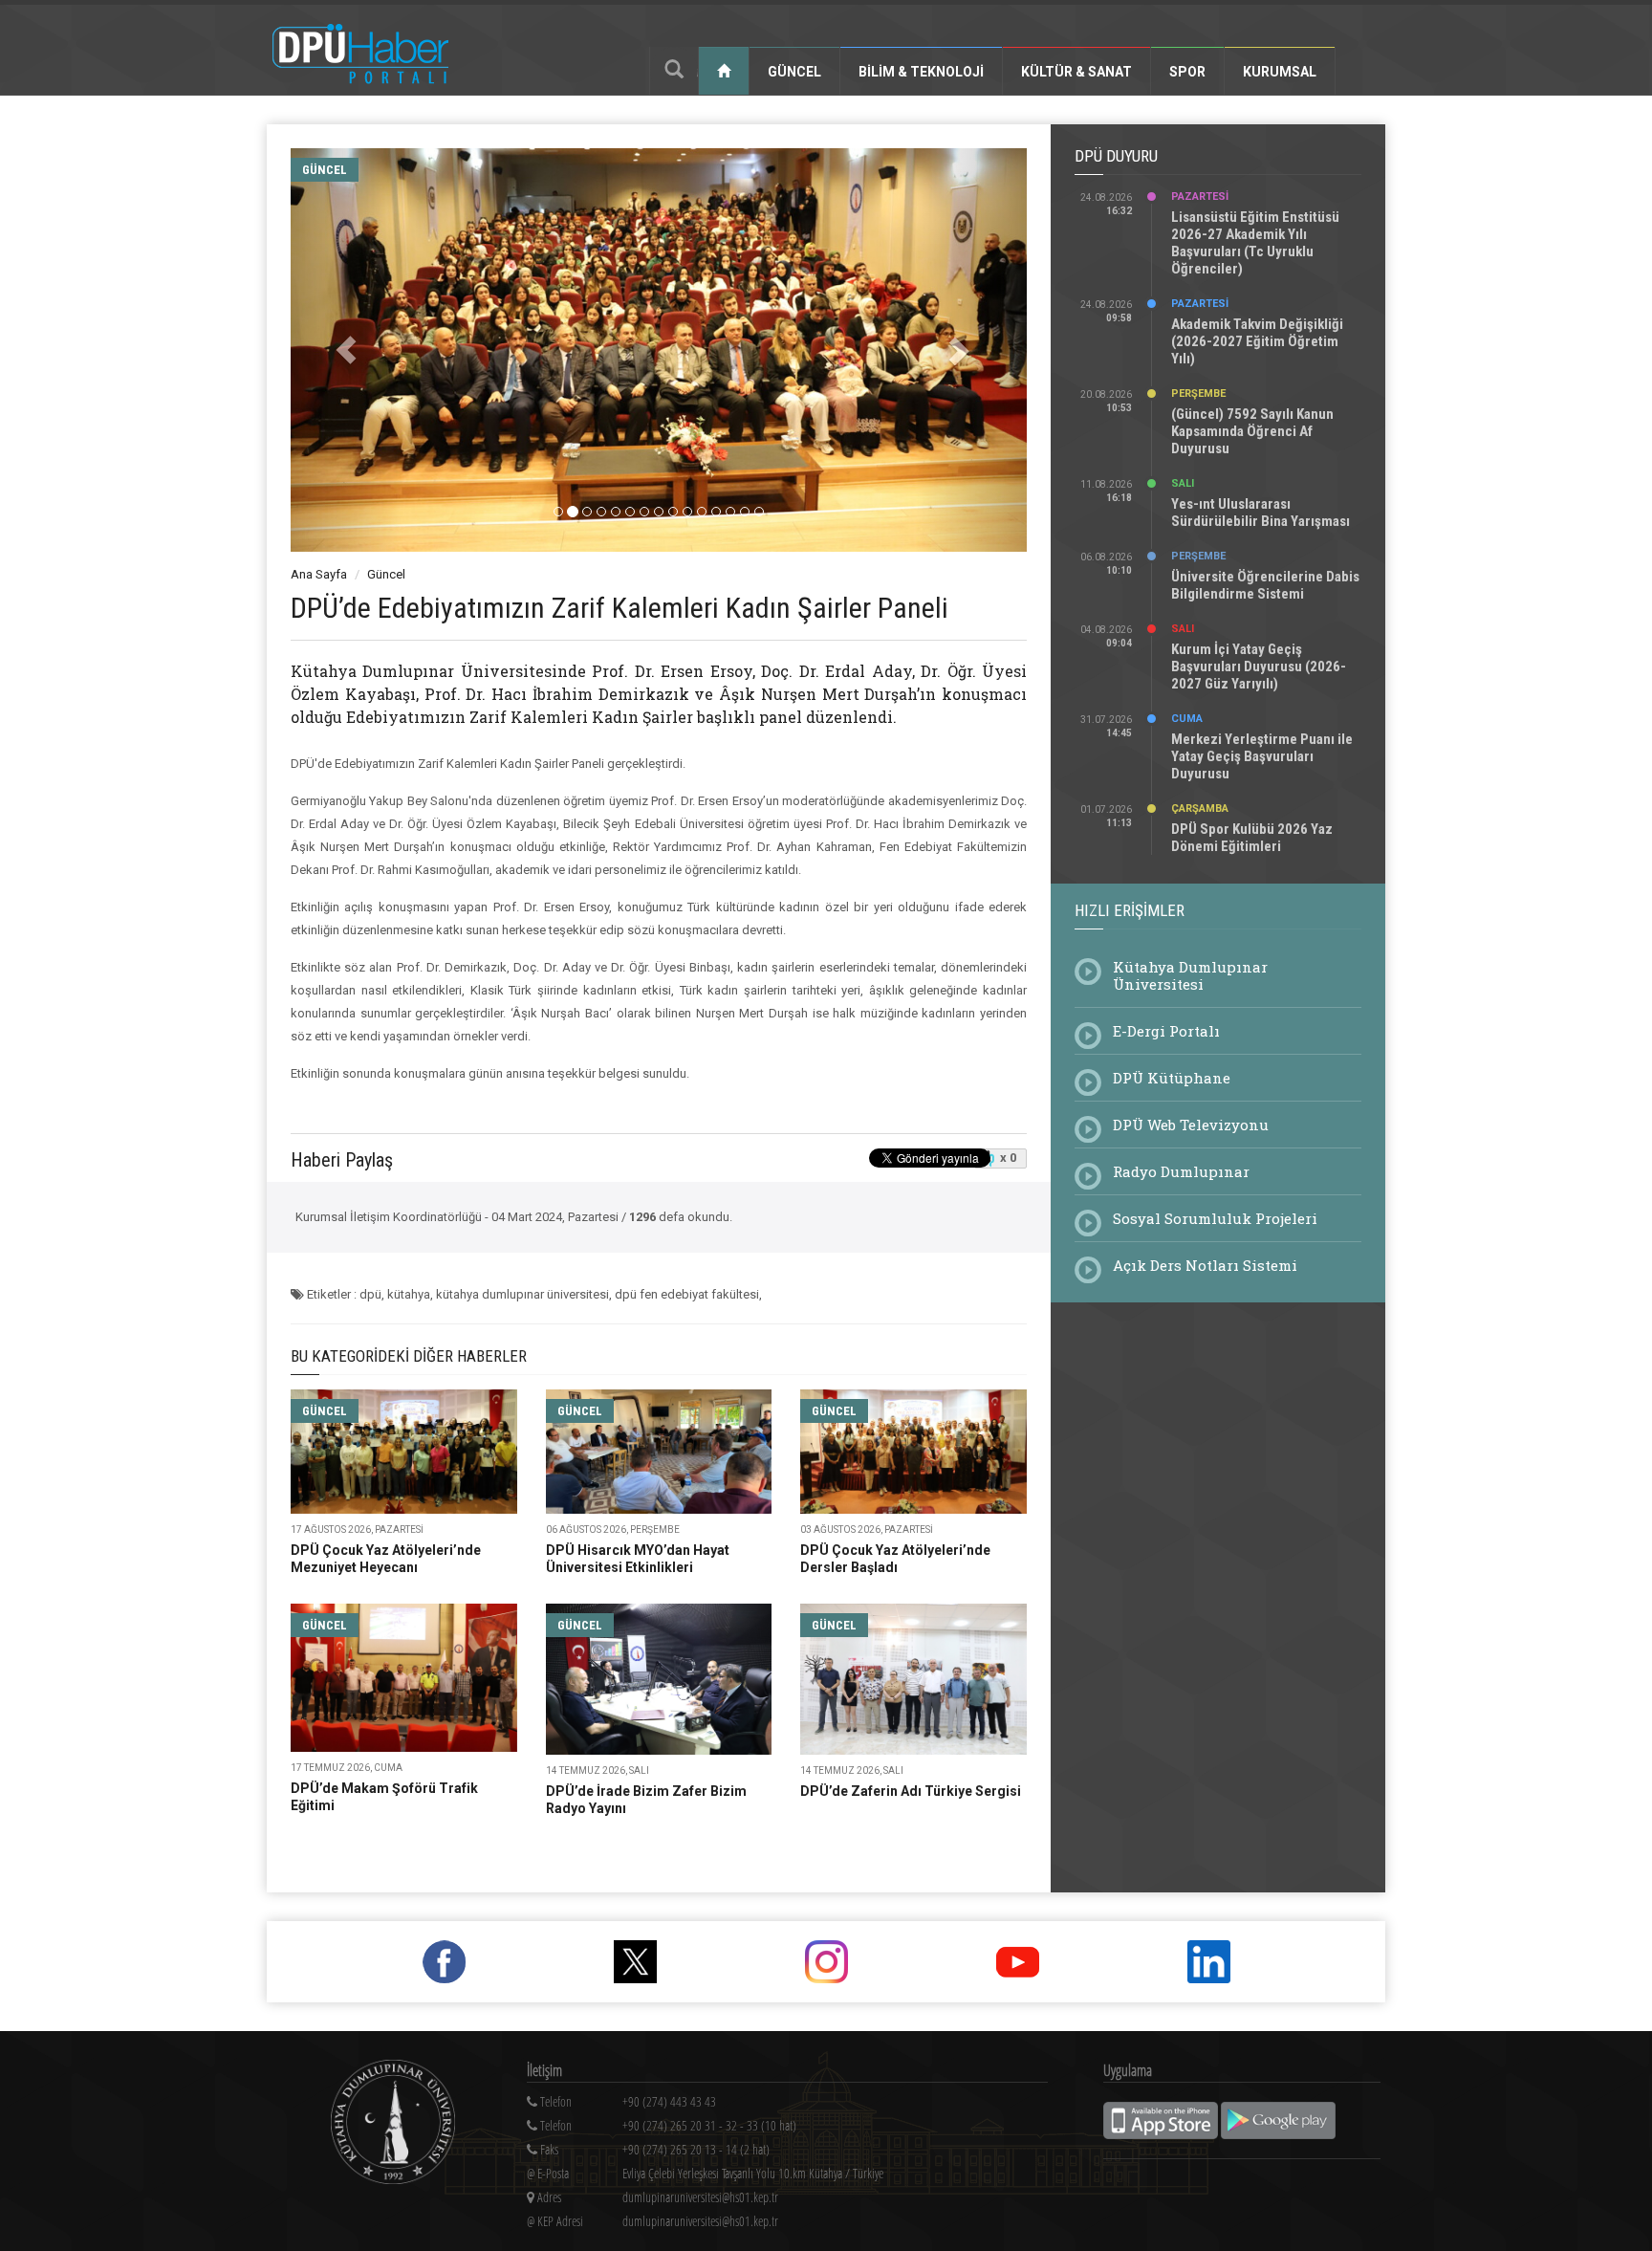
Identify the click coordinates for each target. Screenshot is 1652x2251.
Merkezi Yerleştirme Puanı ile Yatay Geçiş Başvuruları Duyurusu (1262, 756)
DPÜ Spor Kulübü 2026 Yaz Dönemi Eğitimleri (1252, 838)
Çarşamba (1200, 809)
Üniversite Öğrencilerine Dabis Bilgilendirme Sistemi (1265, 585)
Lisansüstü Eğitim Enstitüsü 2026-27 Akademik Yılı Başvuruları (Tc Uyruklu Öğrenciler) (1255, 243)
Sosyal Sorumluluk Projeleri (1215, 1218)
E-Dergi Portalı (1166, 1031)
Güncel (794, 72)
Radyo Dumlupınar (1181, 1171)
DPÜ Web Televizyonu (1191, 1125)
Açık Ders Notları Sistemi (1205, 1265)
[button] (346, 350)
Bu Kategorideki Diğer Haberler (409, 1356)
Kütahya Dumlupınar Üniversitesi (1190, 975)
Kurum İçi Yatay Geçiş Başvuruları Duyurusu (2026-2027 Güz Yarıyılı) (1259, 667)
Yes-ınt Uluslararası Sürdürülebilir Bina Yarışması (1261, 513)
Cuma (1187, 719)
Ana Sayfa (319, 574)
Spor (1187, 72)
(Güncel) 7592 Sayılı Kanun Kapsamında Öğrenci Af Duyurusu (1252, 431)
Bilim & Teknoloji (921, 72)
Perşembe (1198, 393)
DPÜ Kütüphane (1172, 1078)
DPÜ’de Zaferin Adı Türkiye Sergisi (911, 1791)
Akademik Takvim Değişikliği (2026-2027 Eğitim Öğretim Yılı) (1257, 341)
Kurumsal (1280, 72)
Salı (1183, 483)
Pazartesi (1200, 197)
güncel (325, 170)
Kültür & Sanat (1076, 72)
